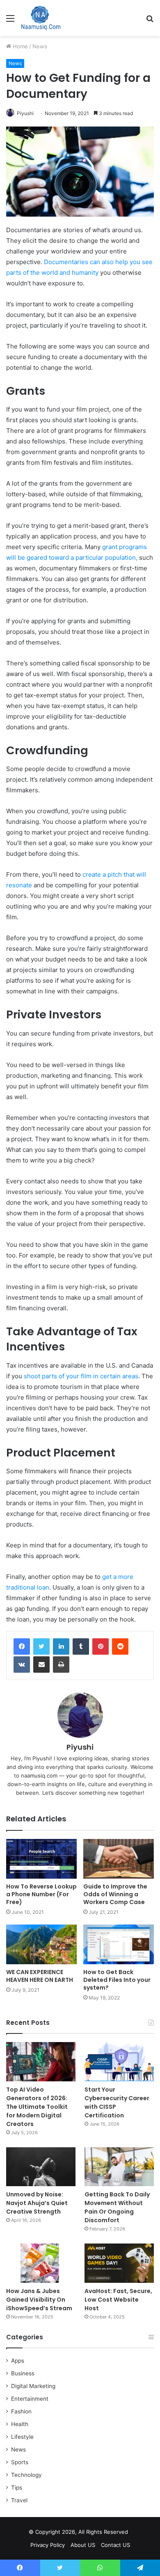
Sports (20, 2462)
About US (83, 2545)
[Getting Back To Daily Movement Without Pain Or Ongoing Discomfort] (119, 2167)
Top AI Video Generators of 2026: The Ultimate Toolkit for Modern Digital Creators (37, 2107)
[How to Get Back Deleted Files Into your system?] (119, 1944)
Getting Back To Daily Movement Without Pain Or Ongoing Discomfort (117, 2207)
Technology (26, 2475)
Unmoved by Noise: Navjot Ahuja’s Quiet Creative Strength (37, 2203)
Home (19, 46)
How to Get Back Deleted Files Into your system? (117, 1980)
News (40, 46)
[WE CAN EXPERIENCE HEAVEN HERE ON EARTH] (41, 1944)
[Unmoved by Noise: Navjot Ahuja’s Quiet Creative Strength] (41, 2167)
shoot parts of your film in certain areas (81, 1376)
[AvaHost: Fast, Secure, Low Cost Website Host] (119, 2263)
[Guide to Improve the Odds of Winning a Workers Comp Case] (119, 1859)
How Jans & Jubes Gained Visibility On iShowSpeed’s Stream (39, 2300)
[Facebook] (22, 1646)
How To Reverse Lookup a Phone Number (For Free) (41, 1894)
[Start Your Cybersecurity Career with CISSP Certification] (119, 2061)
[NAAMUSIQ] (41, 18)
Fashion (21, 2411)
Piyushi (25, 113)
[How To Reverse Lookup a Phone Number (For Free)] (41, 1859)
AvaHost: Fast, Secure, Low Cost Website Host (118, 2300)
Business (23, 2373)
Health (20, 2424)
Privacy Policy (48, 2545)
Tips (17, 2488)
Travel (19, 2500)
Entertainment (30, 2399)
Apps (18, 2361)
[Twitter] (41, 1646)
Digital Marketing (33, 2386)
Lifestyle (22, 2437)
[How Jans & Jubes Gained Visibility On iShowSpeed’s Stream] (41, 2263)
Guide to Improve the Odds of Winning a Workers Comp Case (115, 1894)
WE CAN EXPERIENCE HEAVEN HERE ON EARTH (40, 1976)
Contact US (115, 2545)
